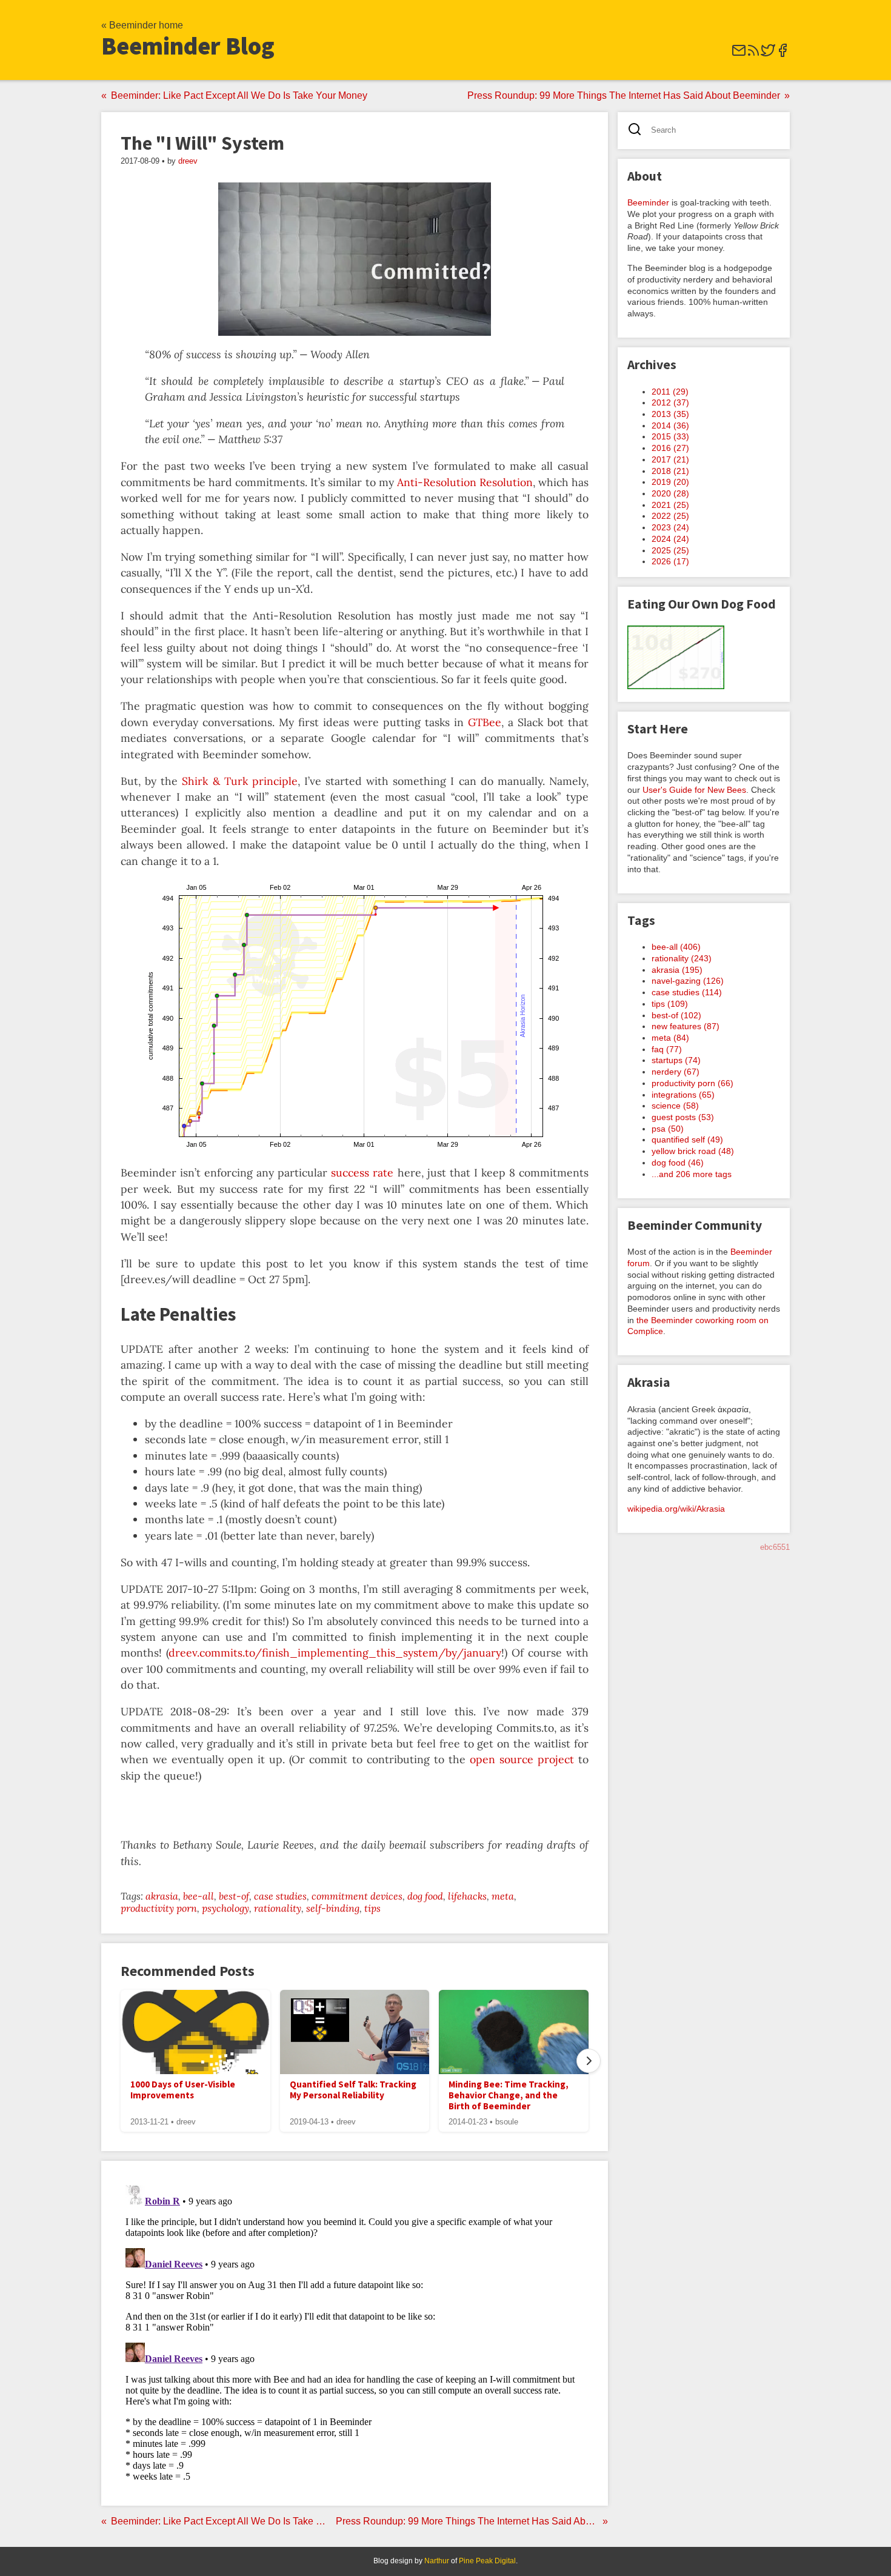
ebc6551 (775, 1547)
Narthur (437, 2561)
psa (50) (668, 1129)
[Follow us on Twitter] (768, 54)
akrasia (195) (677, 970)
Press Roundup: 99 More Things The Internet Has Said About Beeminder (624, 95)
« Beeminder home (142, 25)
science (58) (675, 1106)
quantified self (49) (687, 1140)
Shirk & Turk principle (239, 781)
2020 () (670, 493)
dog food (425, 1896)
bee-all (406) (676, 947)
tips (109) (670, 1004)
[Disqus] (355, 2332)
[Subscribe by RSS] (753, 54)
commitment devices (357, 1896)
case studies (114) (687, 992)
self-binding (333, 1908)
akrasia (162, 1896)
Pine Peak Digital (487, 2561)
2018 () (670, 471)
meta (503, 1896)
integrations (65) (683, 1095)
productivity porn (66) (692, 1083)
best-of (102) (676, 1015)
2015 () (670, 436)
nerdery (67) (676, 1072)
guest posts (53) (683, 1117)
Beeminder (648, 202)
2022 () (670, 516)
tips (372, 1908)
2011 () (670, 392)
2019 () (670, 482)
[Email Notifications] (739, 54)
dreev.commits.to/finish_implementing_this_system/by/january (335, 1653)
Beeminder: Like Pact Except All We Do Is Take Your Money (239, 95)
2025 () (670, 550)
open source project (522, 1759)
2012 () (670, 402)
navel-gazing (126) (688, 981)
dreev (188, 161)
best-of (234, 1896)
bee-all (199, 1896)
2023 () (670, 527)
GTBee (485, 722)
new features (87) (686, 1026)
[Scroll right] (589, 2061)
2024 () (670, 539)
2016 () (670, 448)
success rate (362, 1173)
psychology (225, 1908)
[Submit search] (639, 131)
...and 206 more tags (692, 1174)
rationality (278, 1908)
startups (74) (676, 1060)
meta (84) (670, 1038)
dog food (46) (678, 1163)
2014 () (670, 425)
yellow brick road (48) (693, 1151)
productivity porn (159, 1908)
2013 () (670, 414)
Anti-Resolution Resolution (465, 482)
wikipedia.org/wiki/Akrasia (676, 1509)
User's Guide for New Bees (694, 790)
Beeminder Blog (188, 46)
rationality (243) (682, 958)
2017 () (670, 459)
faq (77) (667, 1049)
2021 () (670, 505)
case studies (280, 1896)
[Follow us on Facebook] (783, 54)
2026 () (670, 561)
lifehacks (467, 1896)
